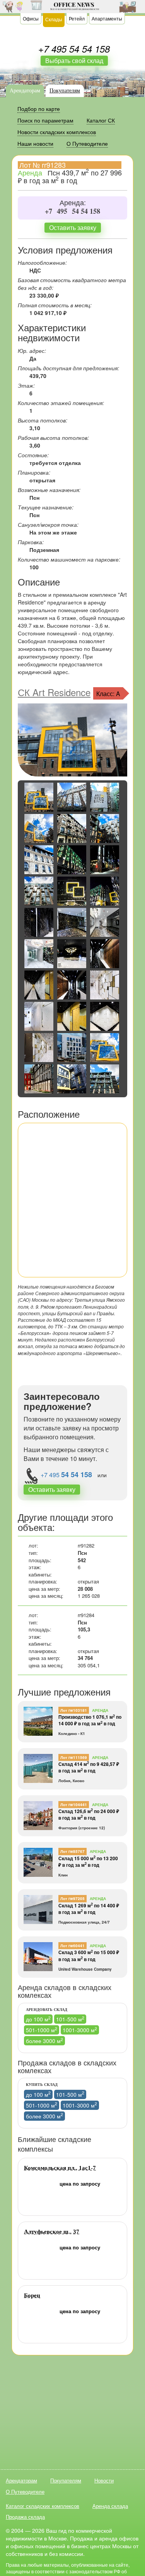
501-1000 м (42, 2030)
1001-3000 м (80, 2030)
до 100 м (38, 2019)
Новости (104, 2480)
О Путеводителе (25, 2492)
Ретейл (77, 18)
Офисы (31, 18)
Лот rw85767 (72, 1851)
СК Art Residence (54, 692)
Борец (32, 2295)
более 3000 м (44, 2041)
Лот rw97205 (72, 1898)
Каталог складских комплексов (43, 2506)
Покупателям (65, 91)
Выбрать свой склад (74, 60)
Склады (54, 19)
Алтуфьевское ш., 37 (52, 2232)
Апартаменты (107, 18)
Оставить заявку (73, 227)
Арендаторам (25, 91)
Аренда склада (110, 2506)
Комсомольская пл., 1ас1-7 (60, 2168)
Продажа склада (25, 2517)
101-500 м (70, 2019)
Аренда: (73, 203)
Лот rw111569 (74, 1757)
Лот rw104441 (74, 1805)
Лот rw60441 (72, 1946)
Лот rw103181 (74, 1710)
